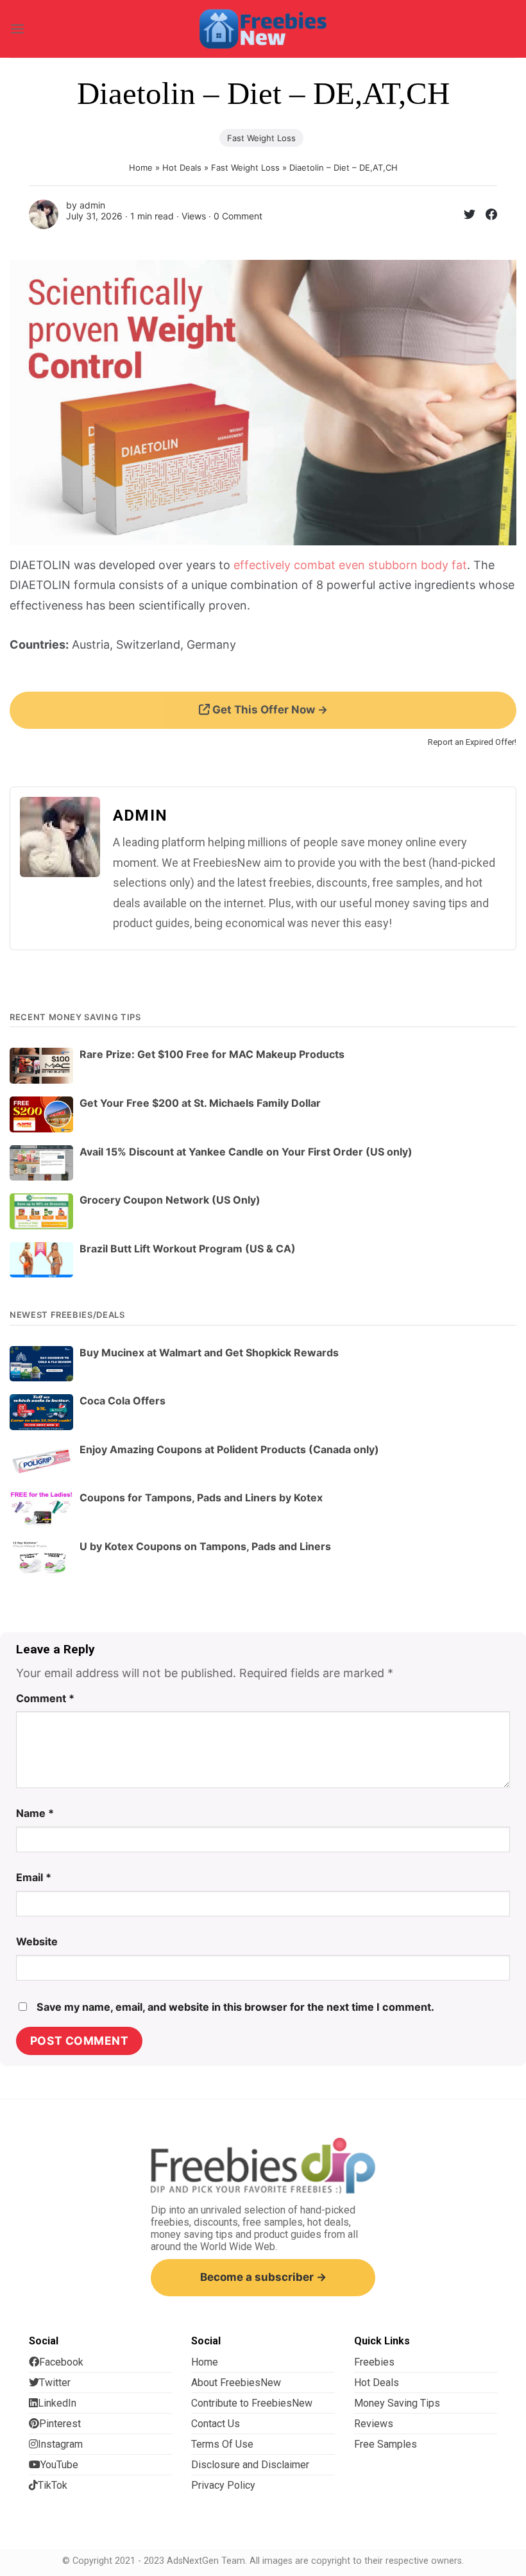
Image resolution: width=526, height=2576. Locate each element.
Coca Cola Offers (123, 1401)
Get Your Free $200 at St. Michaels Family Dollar (200, 1103)
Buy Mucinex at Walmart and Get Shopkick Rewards (209, 1352)
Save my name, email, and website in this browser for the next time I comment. (235, 2007)
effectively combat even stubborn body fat (350, 565)
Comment (45, 1698)
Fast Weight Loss (261, 138)
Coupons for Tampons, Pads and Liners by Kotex (201, 1497)
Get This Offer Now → (269, 710)
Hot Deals (182, 167)
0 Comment (238, 216)
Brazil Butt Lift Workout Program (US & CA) (188, 1249)
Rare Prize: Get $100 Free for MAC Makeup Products (212, 1054)
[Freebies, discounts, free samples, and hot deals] (263, 29)
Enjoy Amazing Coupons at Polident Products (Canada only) (229, 1449)
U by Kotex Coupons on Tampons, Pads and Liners (205, 1546)
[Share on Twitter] (464, 217)
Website (37, 1941)
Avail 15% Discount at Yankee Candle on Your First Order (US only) (246, 1152)
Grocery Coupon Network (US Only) (170, 1200)
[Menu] (17, 29)
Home (141, 167)
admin (92, 205)
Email (34, 1877)
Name (35, 1813)
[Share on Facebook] (486, 217)
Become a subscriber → (263, 2277)
